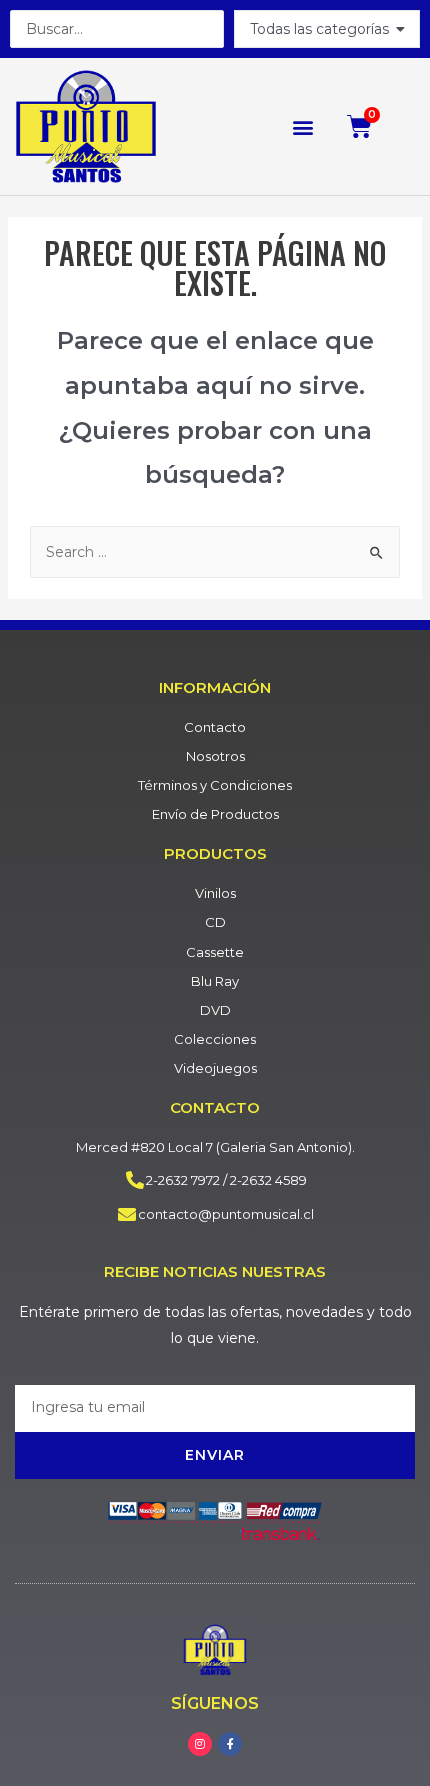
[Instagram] (200, 1744)
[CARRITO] (360, 126)
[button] (302, 126)
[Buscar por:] (215, 552)
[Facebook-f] (230, 1744)
